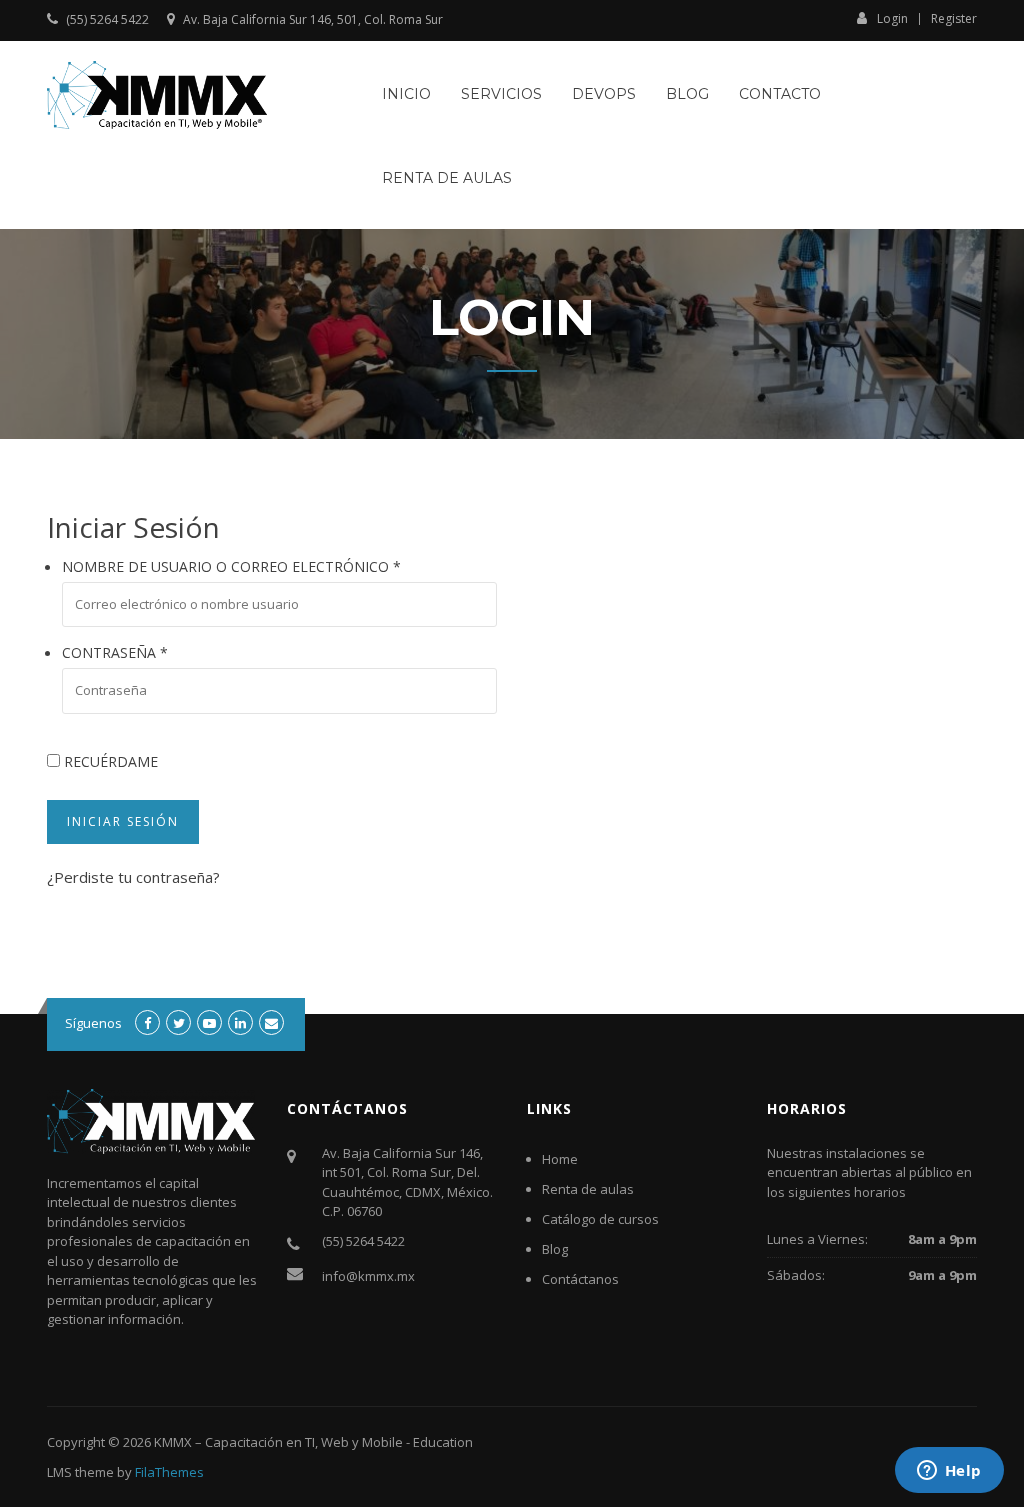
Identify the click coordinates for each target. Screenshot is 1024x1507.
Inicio (406, 94)
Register (954, 19)
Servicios (501, 94)
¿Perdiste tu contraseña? (133, 877)
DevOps (604, 94)
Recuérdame (109, 761)
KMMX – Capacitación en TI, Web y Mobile (278, 1442)
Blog (687, 94)
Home (560, 1159)
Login (892, 18)
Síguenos (93, 1023)
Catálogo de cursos (600, 1219)
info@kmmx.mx (368, 1276)
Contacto (780, 94)
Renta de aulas (447, 178)
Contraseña (115, 652)
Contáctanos (580, 1279)
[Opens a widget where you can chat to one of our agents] (949, 1472)
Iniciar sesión (123, 821)
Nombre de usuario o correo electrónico (231, 566)
